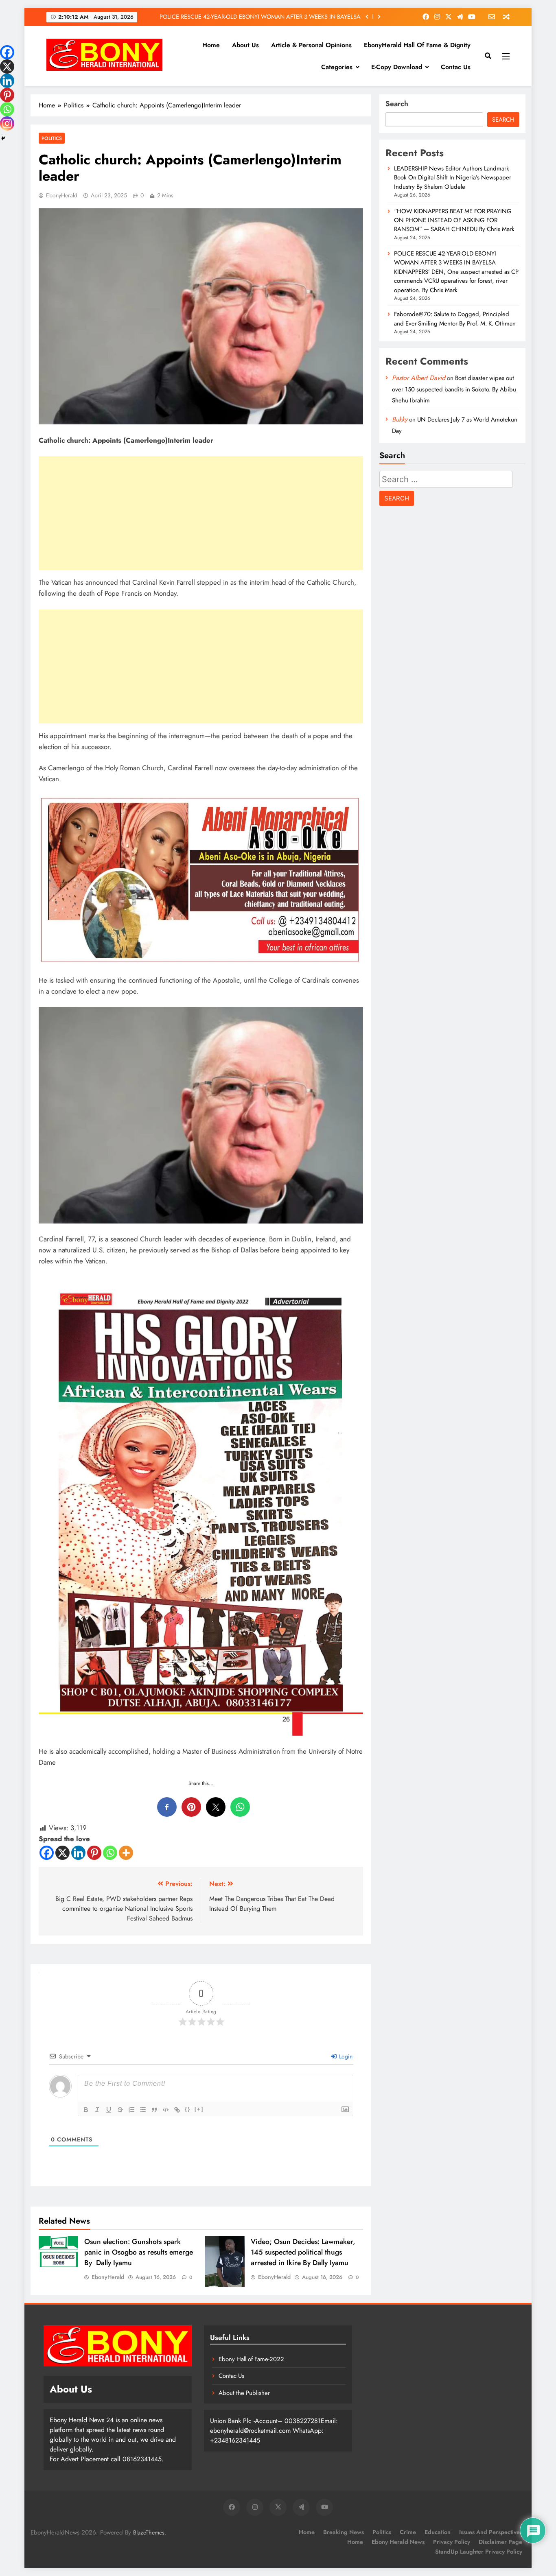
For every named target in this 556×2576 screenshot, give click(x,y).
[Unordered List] (143, 2110)
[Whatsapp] (110, 1853)
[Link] (177, 2110)
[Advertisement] (201, 513)
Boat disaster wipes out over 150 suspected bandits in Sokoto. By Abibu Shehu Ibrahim (454, 389)
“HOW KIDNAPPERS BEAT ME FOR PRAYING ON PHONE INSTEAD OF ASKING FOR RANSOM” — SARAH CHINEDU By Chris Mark (455, 220)
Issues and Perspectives (491, 2532)
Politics (52, 138)
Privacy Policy (452, 2542)
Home (211, 45)
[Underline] (109, 2110)
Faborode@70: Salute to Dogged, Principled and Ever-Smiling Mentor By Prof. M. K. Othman (257, 17)
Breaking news (344, 2532)
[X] (62, 1853)
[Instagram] (7, 123)
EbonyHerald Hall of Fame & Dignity (417, 45)
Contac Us (456, 67)
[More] (126, 1853)
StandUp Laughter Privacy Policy (479, 2552)
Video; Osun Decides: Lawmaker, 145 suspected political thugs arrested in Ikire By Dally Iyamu (303, 2252)
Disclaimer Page (500, 2542)
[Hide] (3, 138)
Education (438, 2532)
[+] (199, 2109)
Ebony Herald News (398, 2542)
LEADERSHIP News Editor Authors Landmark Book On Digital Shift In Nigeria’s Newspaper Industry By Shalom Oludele (453, 178)
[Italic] (97, 2110)
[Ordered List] (131, 2110)
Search (397, 104)
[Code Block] (166, 2110)
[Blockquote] (154, 2110)
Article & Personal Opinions (311, 45)
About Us (245, 45)
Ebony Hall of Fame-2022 (251, 2359)
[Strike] (120, 2110)
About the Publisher (244, 2393)
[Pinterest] (94, 1853)
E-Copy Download (397, 67)
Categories (337, 67)
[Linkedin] (78, 1853)
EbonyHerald (62, 195)
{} (188, 2109)
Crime (408, 2532)
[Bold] (86, 2110)
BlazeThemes (149, 2532)
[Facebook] (47, 1853)
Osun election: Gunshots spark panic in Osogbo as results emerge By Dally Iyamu (139, 2252)
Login (345, 2056)
